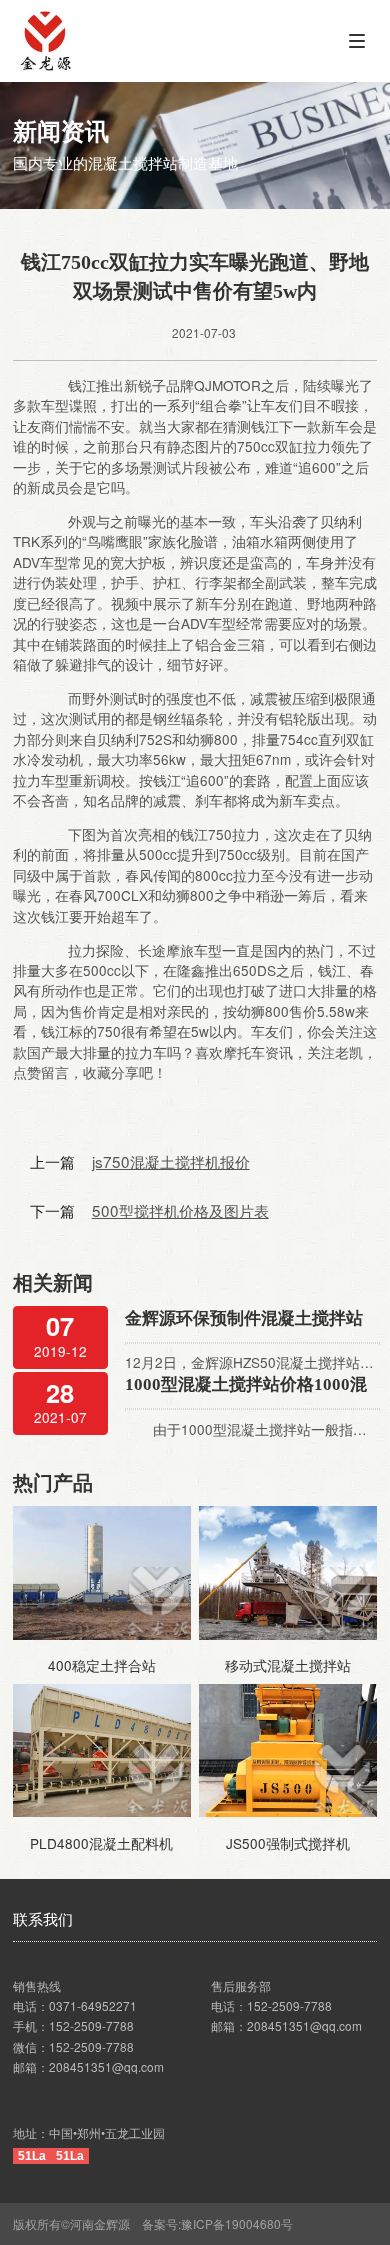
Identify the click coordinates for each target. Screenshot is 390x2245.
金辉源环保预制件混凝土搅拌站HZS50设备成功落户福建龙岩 (244, 1320)
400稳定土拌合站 (102, 1665)
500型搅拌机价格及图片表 (180, 1210)
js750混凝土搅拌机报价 (171, 1161)
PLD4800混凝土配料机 (101, 1843)
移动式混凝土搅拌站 (288, 1665)
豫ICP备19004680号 (243, 2223)
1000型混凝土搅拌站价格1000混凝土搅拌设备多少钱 (246, 1386)
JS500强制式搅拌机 (288, 1843)
